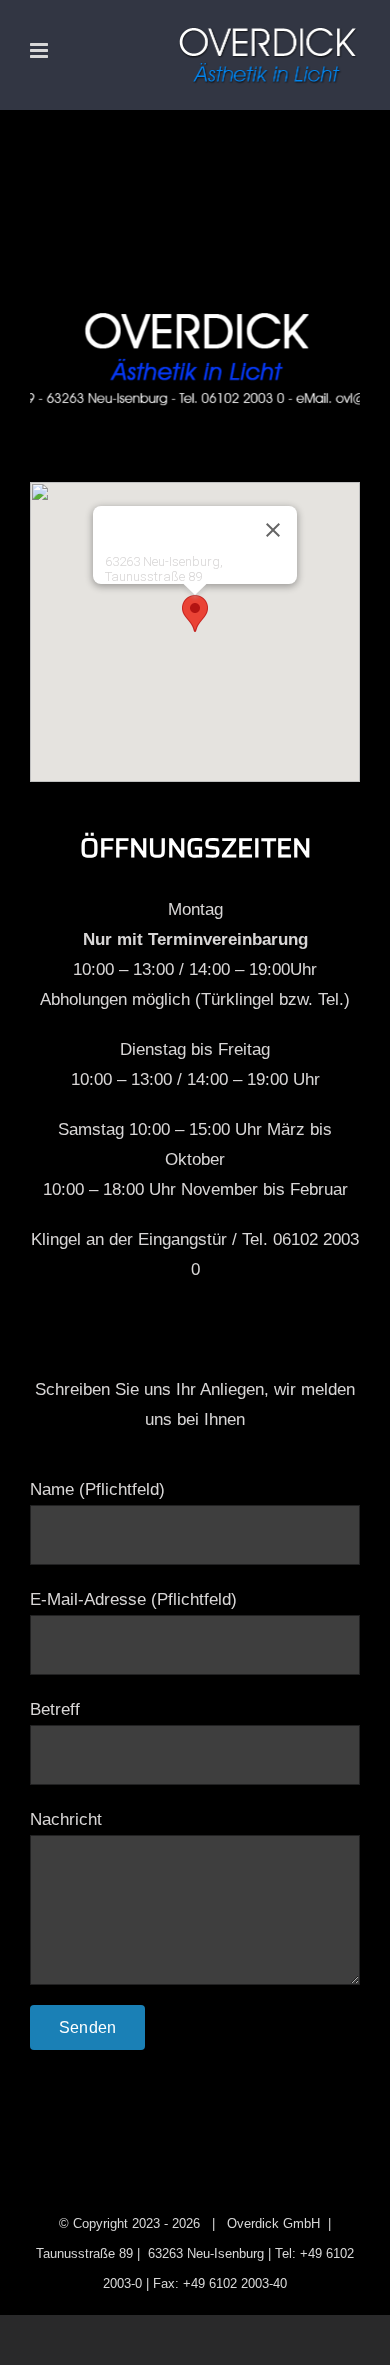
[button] (195, 613)
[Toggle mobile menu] (40, 50)
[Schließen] (273, 530)
